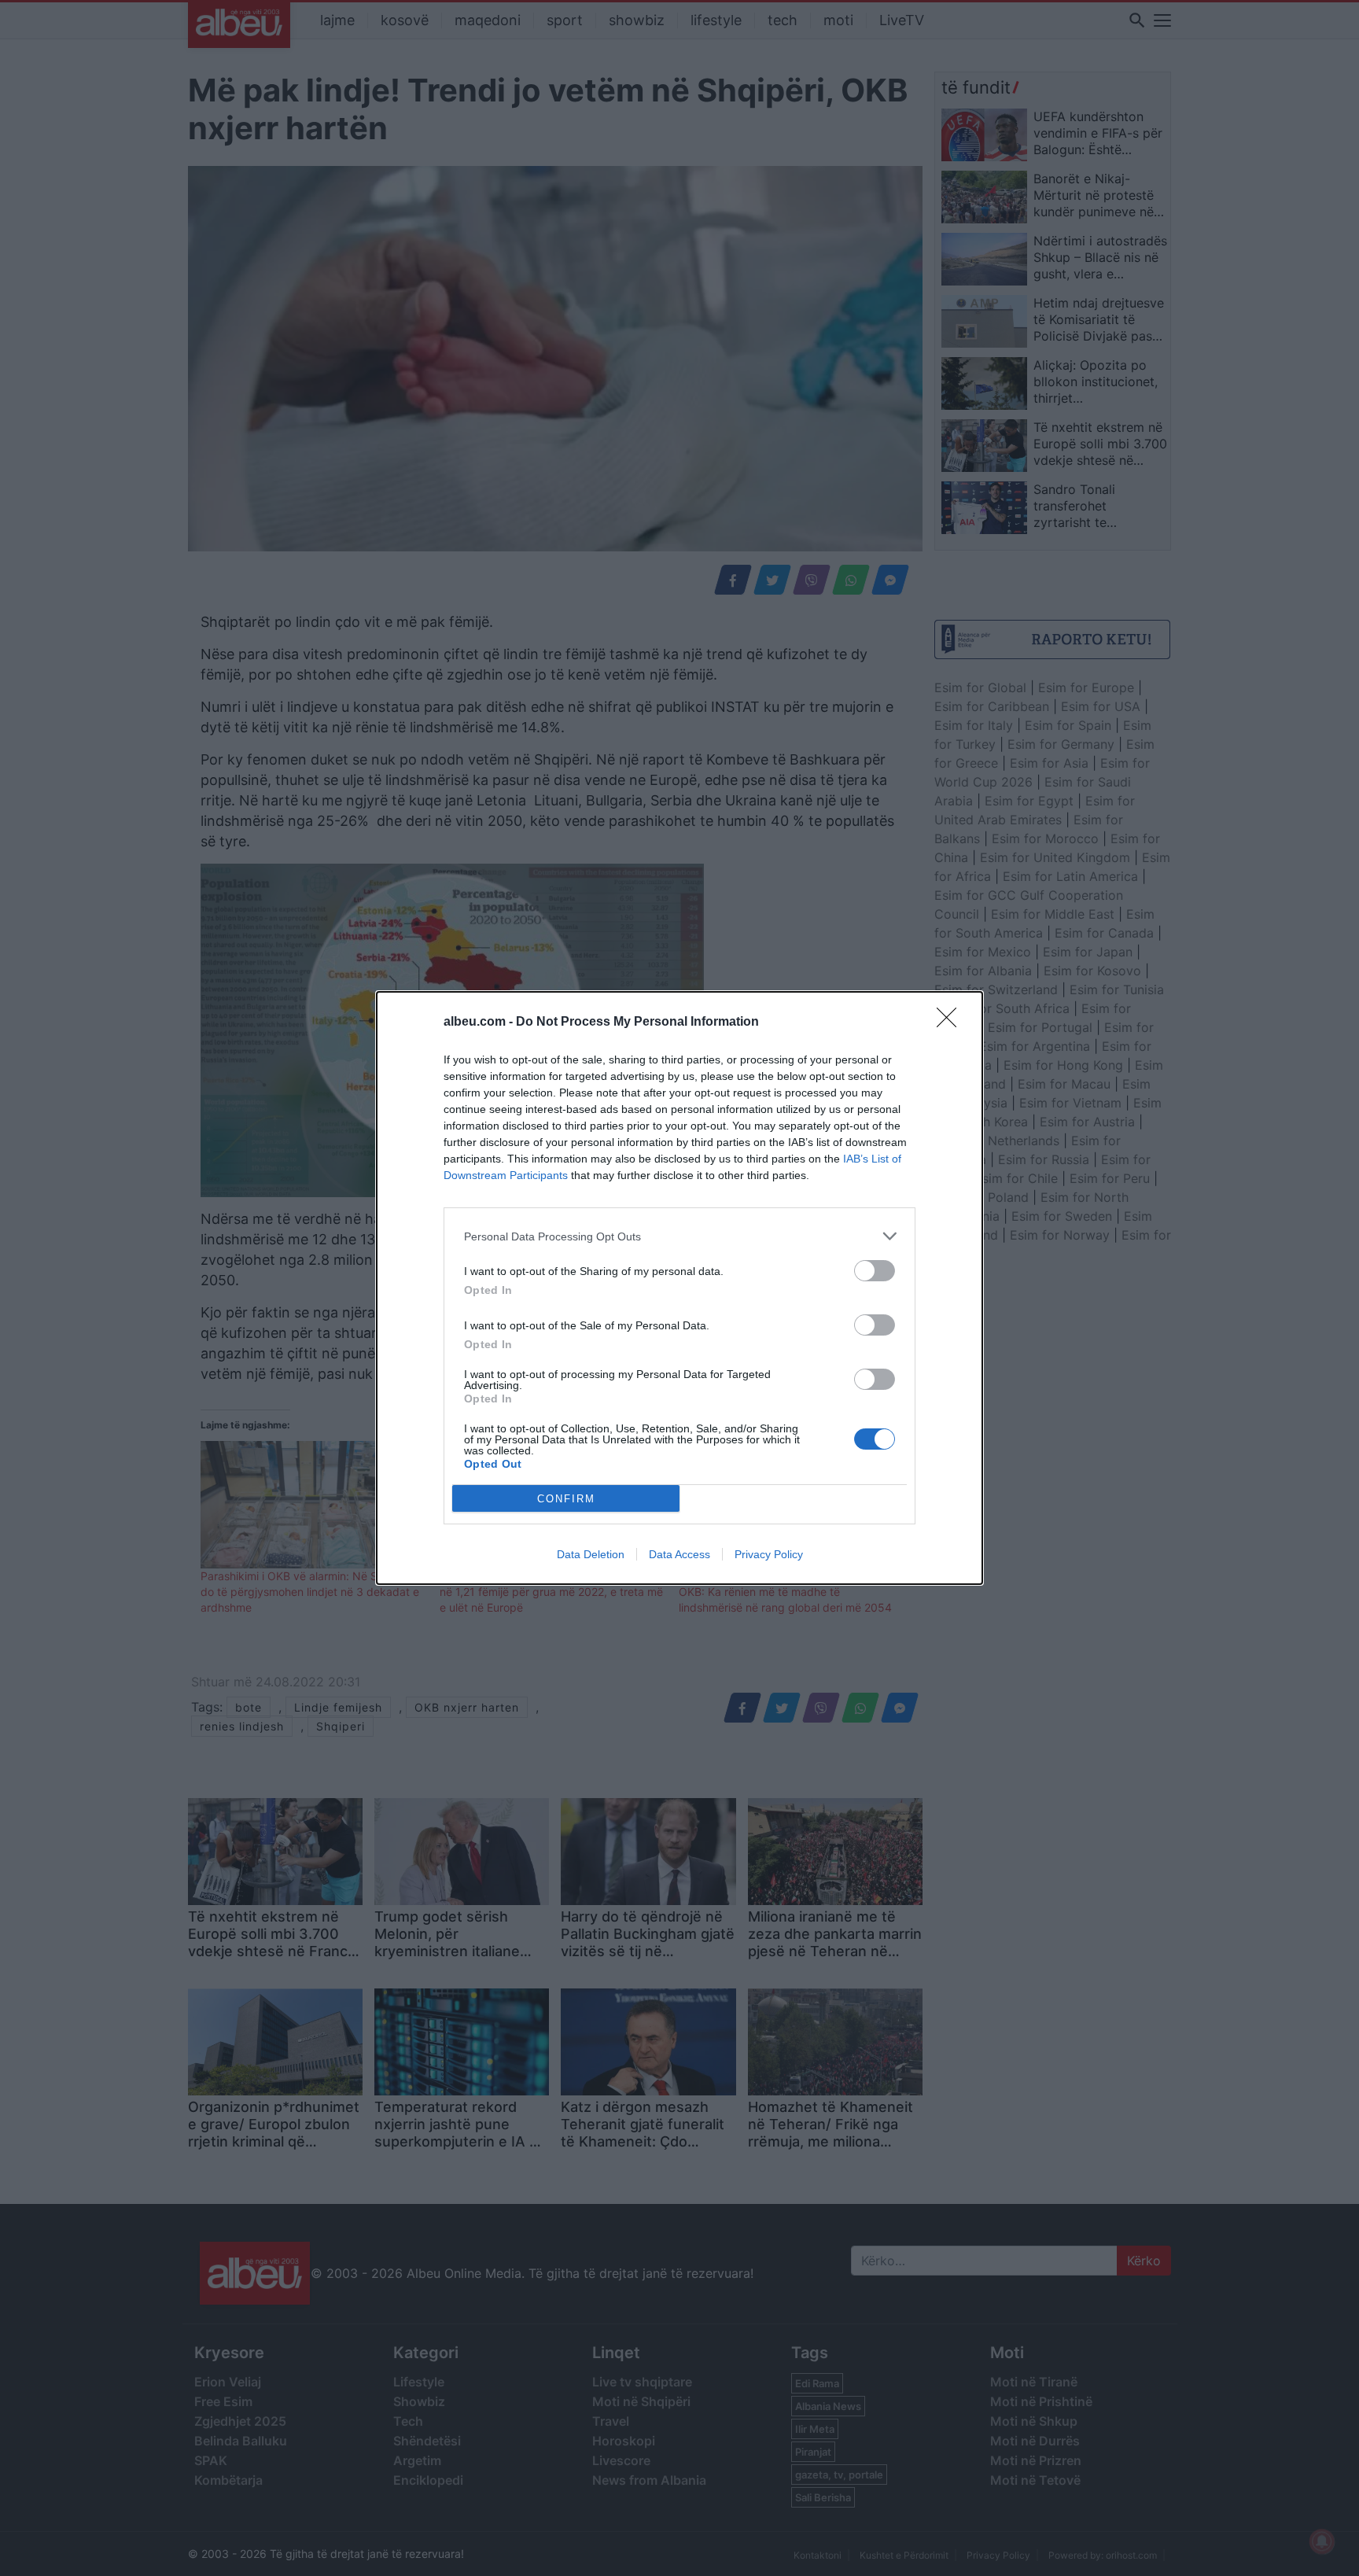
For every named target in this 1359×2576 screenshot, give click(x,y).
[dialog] (679, 1288)
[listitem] (679, 1236)
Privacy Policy (769, 1554)
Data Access (679, 1554)
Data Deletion (591, 1554)
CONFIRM (566, 1499)
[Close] (952, 1023)
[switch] (875, 1271)
